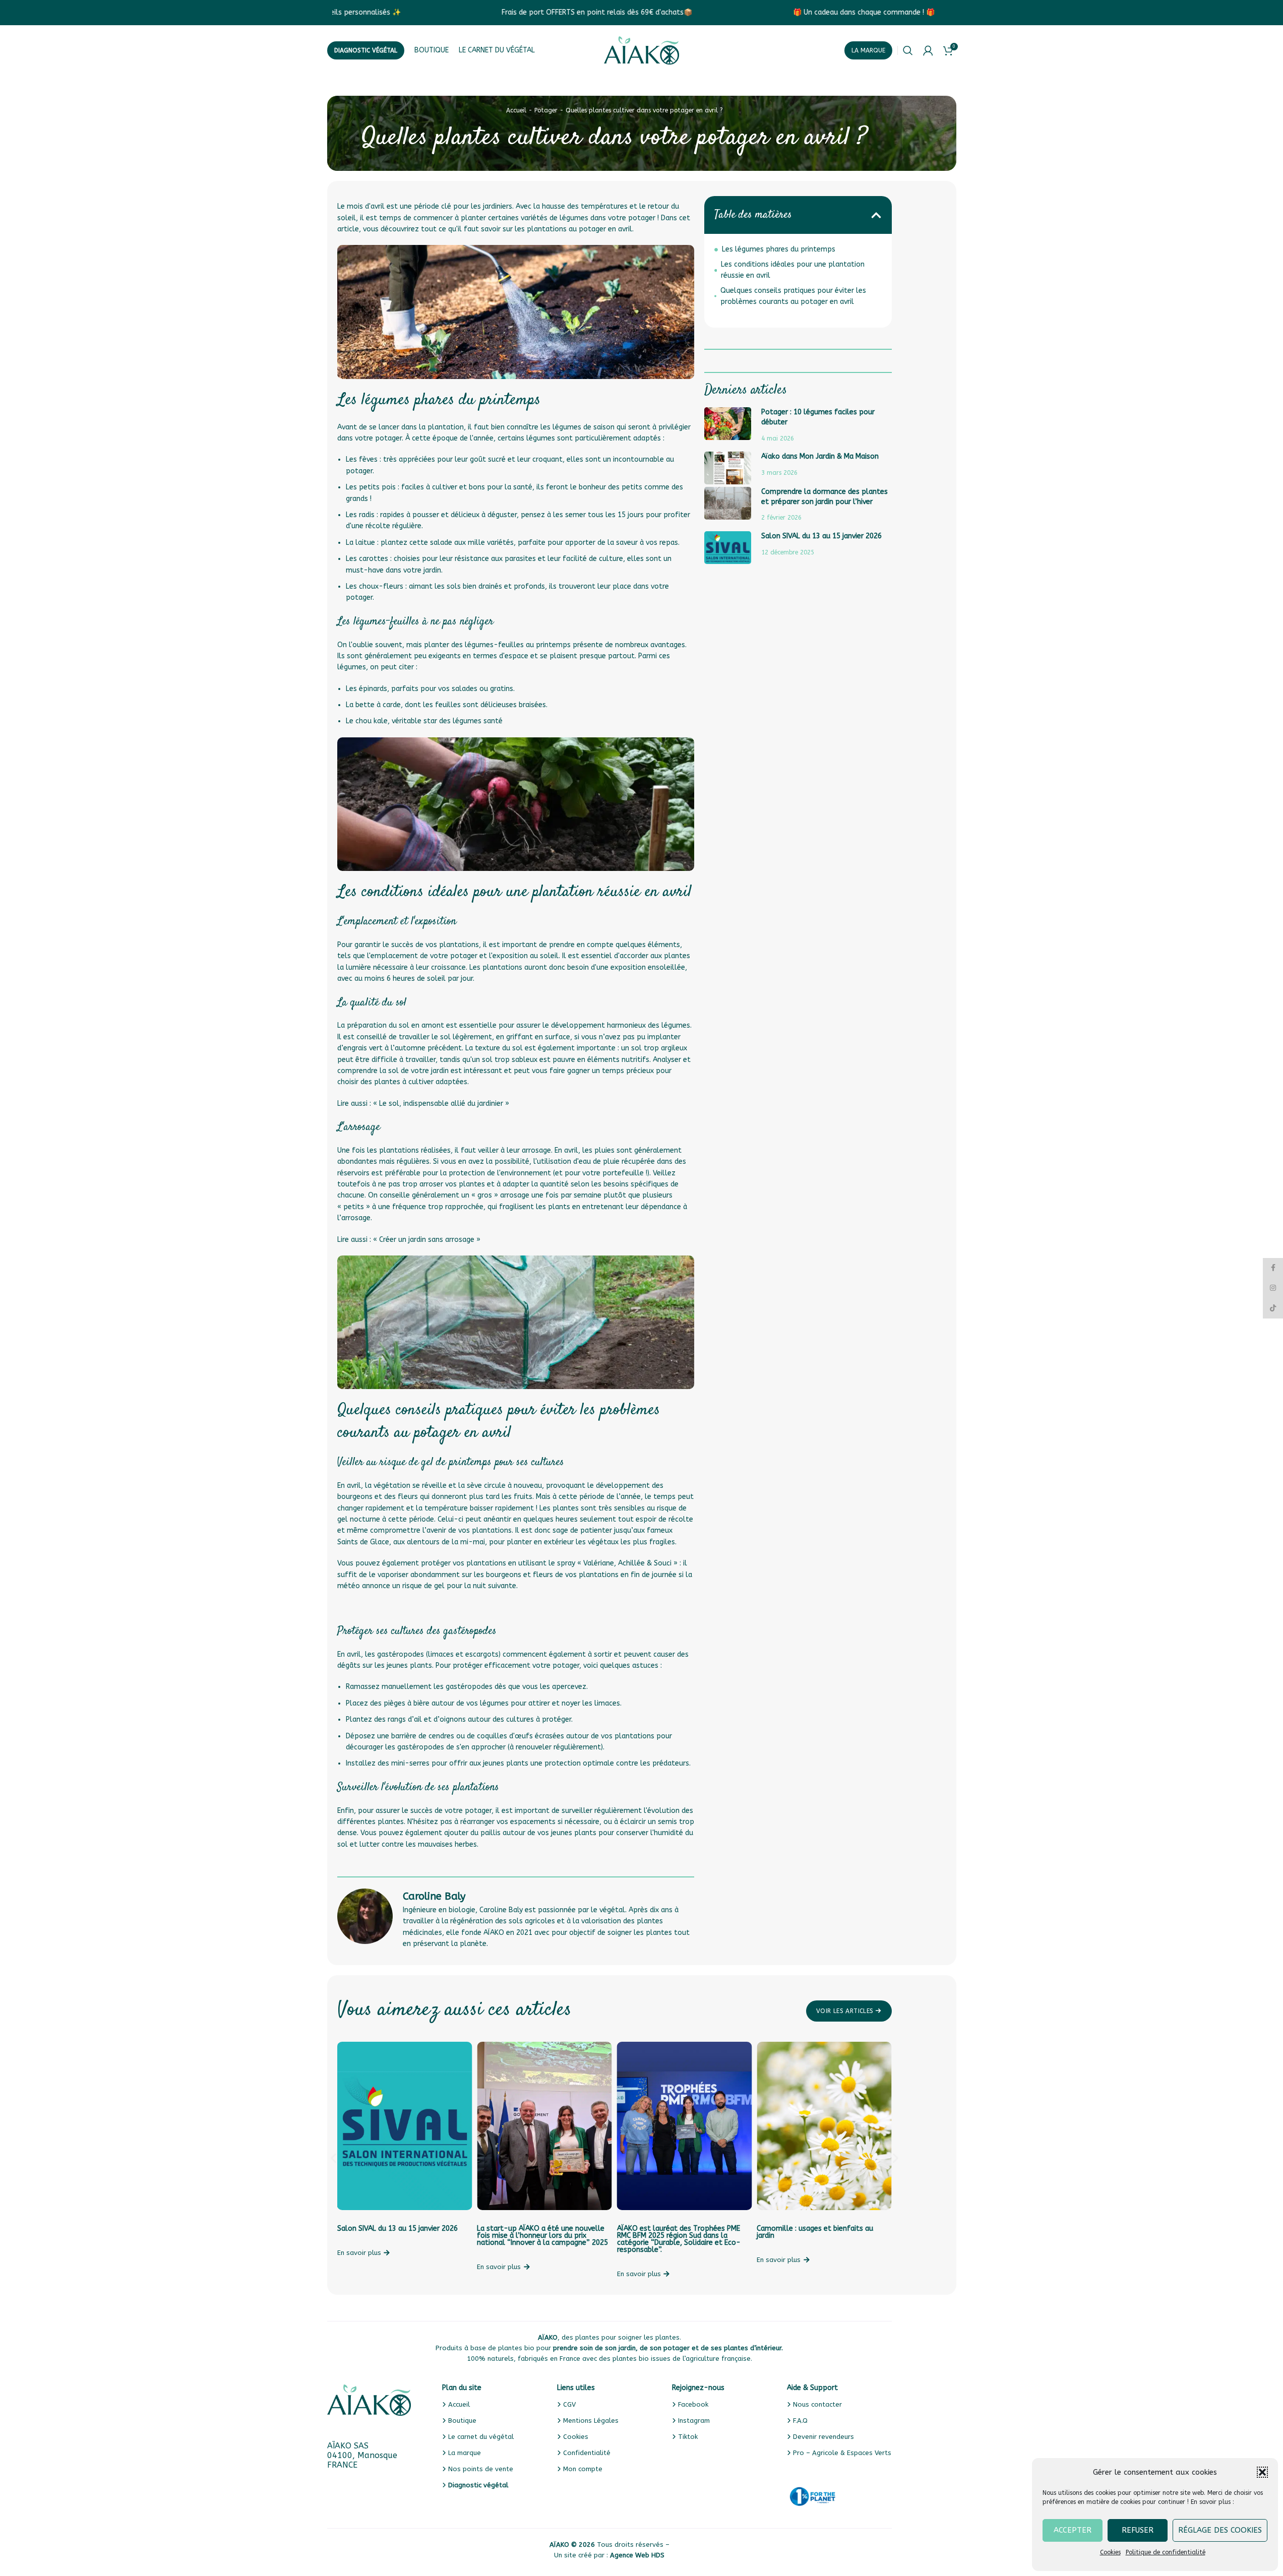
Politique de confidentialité (1166, 2552)
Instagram (694, 2421)
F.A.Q (800, 2421)
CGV (569, 2404)
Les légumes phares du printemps (779, 249)
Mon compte (583, 2469)
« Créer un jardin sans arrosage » (428, 1240)
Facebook (693, 2404)
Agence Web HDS (637, 2555)
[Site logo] (642, 50)
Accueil (516, 110)
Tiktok (688, 2437)
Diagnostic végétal (366, 50)
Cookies (1110, 2552)
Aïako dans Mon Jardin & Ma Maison (820, 456)
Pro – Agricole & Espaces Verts (842, 2453)
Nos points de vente (481, 2469)
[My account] (928, 50)
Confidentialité (587, 2453)
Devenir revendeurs (823, 2437)
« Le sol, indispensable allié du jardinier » (441, 1104)
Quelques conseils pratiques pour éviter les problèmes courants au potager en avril (793, 296)
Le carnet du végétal (481, 2437)
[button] (1262, 2472)
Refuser (1138, 2530)
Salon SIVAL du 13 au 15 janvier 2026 (821, 536)
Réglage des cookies (1220, 2530)
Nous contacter (817, 2404)
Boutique (462, 2421)
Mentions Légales (591, 2421)
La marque (868, 50)
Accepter (1073, 2530)
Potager (546, 110)
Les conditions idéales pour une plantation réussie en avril (793, 270)
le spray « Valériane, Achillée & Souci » (613, 1563)
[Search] (908, 50)
